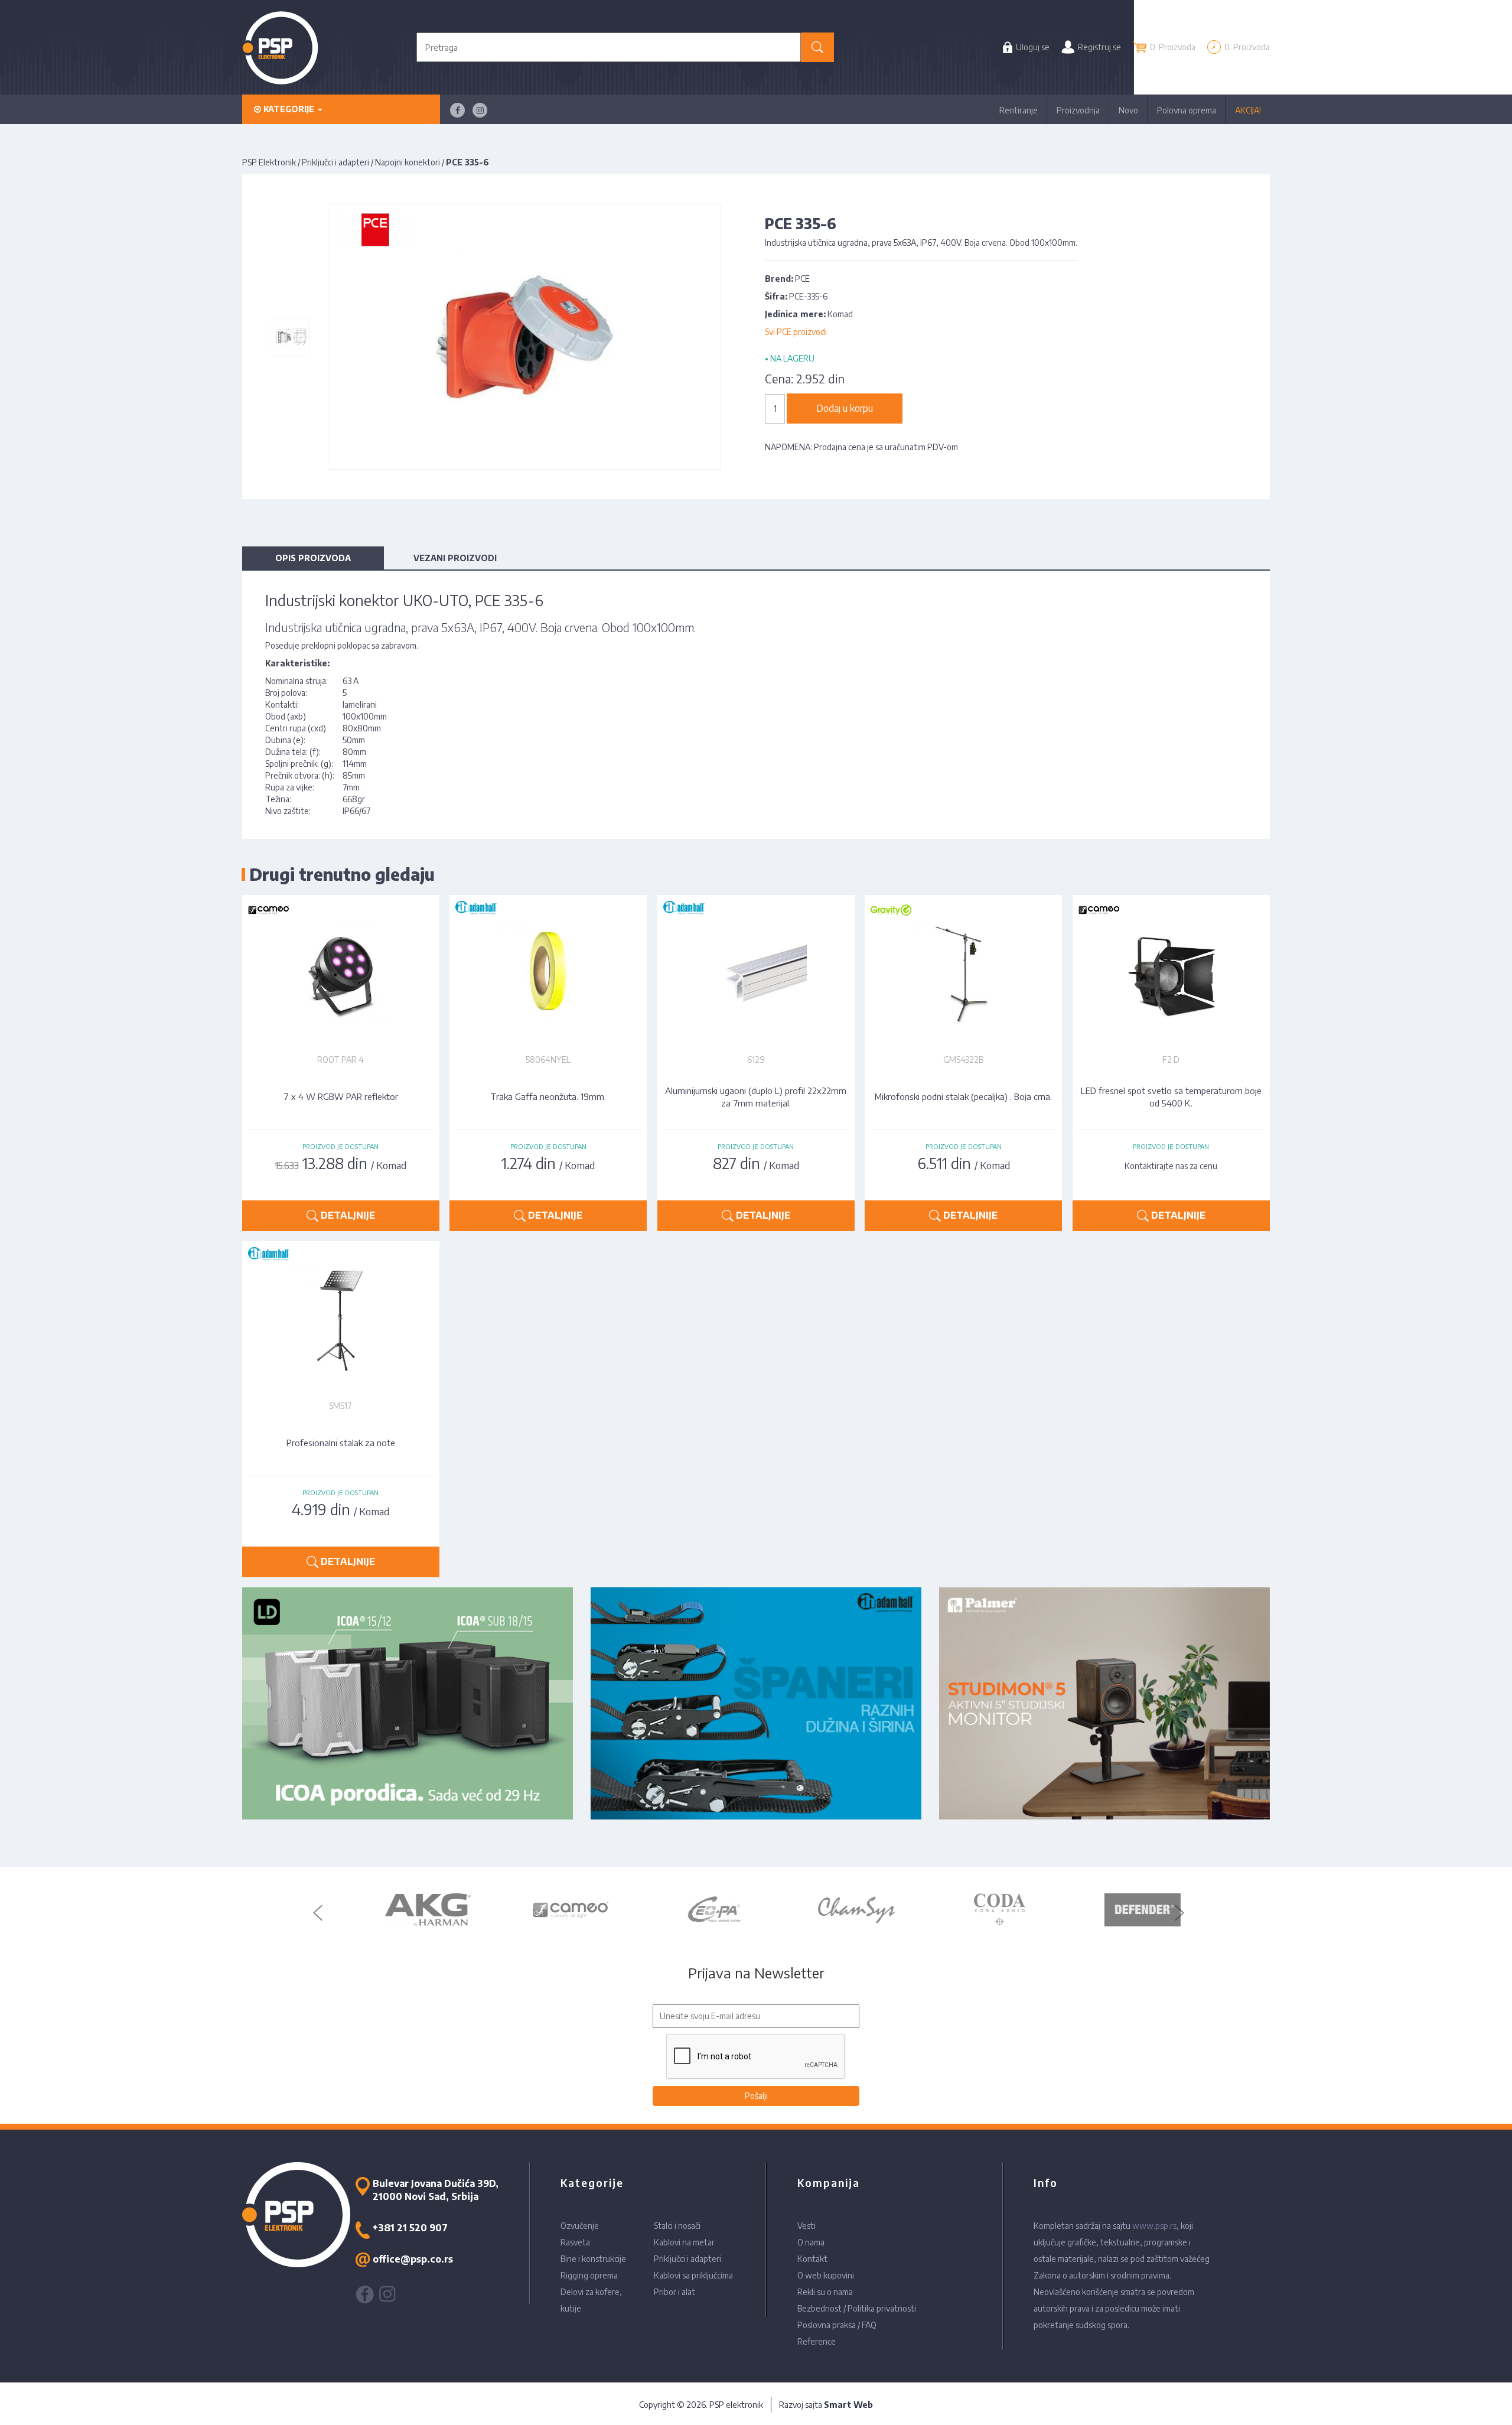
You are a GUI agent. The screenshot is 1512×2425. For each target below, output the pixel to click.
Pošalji (756, 2096)
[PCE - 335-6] (291, 337)
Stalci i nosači (677, 2226)
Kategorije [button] (289, 109)
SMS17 (340, 1406)
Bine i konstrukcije (593, 2259)
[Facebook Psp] (457, 110)
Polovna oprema (1187, 110)
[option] (399, 1910)
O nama (811, 2242)
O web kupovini (826, 2275)
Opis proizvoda (313, 558)
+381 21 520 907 (410, 2228)
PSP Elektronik (269, 162)
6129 (756, 1059)
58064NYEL (548, 1059)
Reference (817, 2341)
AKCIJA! (1248, 110)
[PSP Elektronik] (280, 48)
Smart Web (848, 2405)
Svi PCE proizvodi (796, 332)
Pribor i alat (674, 2292)
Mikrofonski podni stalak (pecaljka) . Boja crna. (963, 1096)
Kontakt (812, 2259)
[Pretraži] (818, 47)
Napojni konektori (408, 162)
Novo (1128, 110)
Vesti (806, 2226)
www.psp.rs (1154, 2226)
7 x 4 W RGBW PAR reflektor (341, 1096)
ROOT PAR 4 (340, 1059)
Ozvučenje (580, 2226)
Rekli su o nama (825, 2292)
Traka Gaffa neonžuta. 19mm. (548, 1096)
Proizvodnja (1078, 110)
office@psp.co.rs (413, 2259)
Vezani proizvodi (455, 558)
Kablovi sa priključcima (693, 2275)
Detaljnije (347, 1215)
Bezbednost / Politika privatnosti (857, 2308)
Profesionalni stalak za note (341, 1443)
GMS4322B (963, 1059)
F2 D (1171, 1059)
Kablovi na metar (684, 2242)
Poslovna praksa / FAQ (837, 2325)
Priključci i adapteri (335, 162)
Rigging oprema (589, 2275)
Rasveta (575, 2242)
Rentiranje (1019, 110)
